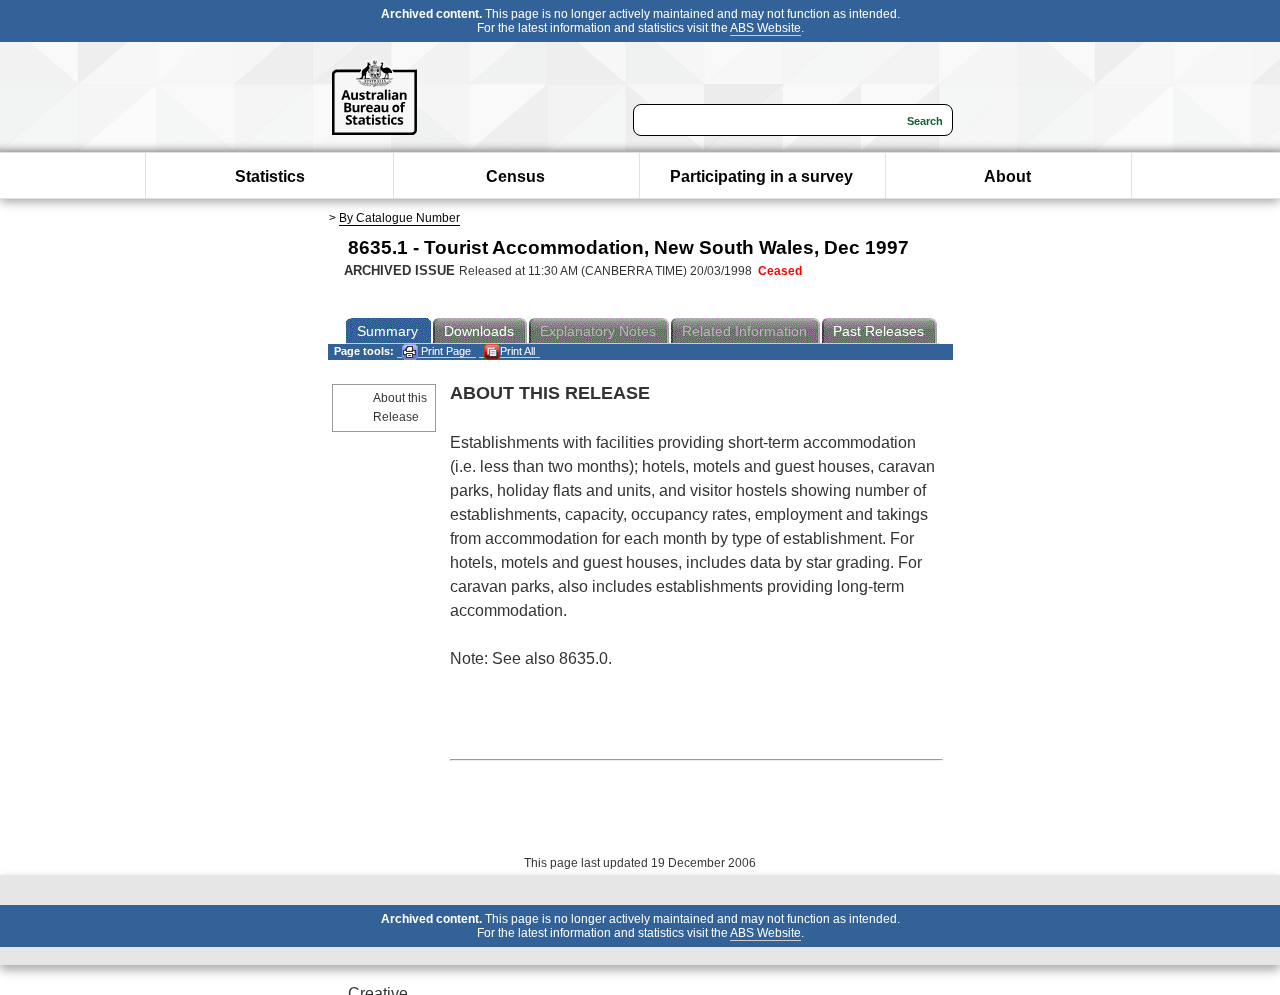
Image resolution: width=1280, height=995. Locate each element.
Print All (517, 351)
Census (515, 176)
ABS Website (765, 28)
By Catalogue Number (399, 218)
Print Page (444, 351)
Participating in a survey (761, 176)
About (1007, 176)
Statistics (270, 176)
